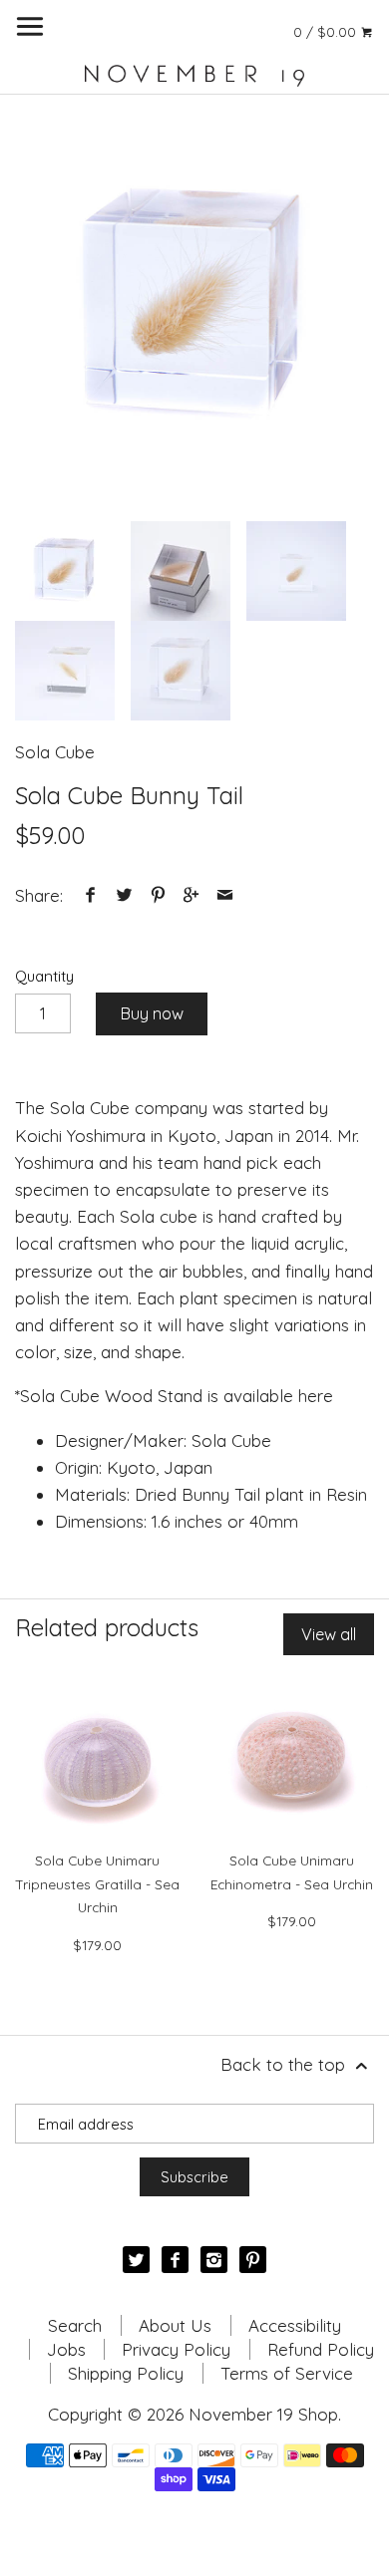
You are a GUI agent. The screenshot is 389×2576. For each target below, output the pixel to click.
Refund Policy (321, 2349)
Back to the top (285, 2064)
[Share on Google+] (192, 895)
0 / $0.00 (327, 31)
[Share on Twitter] (125, 895)
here (316, 1396)
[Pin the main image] (158, 895)
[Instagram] (214, 2260)
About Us (175, 2325)
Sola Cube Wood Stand (111, 1396)
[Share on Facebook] (91, 895)
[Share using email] (224, 895)
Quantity (44, 977)
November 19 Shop (263, 2414)
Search (75, 2325)
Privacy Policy (176, 2349)
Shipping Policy (126, 2373)
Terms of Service (287, 2373)
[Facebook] (175, 2260)
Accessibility (295, 2325)
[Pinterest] (253, 2260)
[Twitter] (136, 2260)
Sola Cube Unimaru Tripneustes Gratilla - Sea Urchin (97, 1884)
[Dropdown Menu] (30, 26)
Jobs (66, 2349)
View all (329, 1634)
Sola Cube (55, 752)
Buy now (152, 1013)
